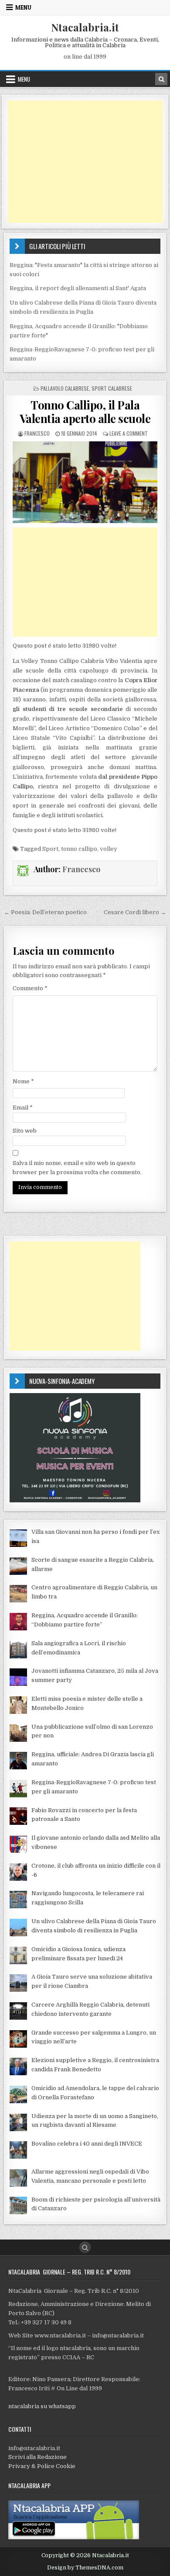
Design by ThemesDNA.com (85, 2568)
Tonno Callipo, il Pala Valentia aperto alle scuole (85, 412)
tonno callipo (79, 849)
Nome (23, 1081)
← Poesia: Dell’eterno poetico (45, 912)
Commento (30, 988)
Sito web (25, 1131)
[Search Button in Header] (161, 79)
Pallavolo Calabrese (65, 388)
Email (23, 1108)
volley (109, 849)
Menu (23, 7)
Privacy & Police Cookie (42, 2466)
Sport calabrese (112, 388)
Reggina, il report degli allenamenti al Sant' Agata (78, 288)
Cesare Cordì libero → (135, 912)
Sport (50, 849)
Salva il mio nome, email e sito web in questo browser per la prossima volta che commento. (77, 1168)
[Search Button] (85, 2247)
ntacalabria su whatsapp (42, 2406)
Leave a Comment (129, 433)
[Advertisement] (85, 162)
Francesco (37, 433)
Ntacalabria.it (85, 27)
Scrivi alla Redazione (37, 2457)
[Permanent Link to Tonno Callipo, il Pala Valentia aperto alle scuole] (85, 482)
